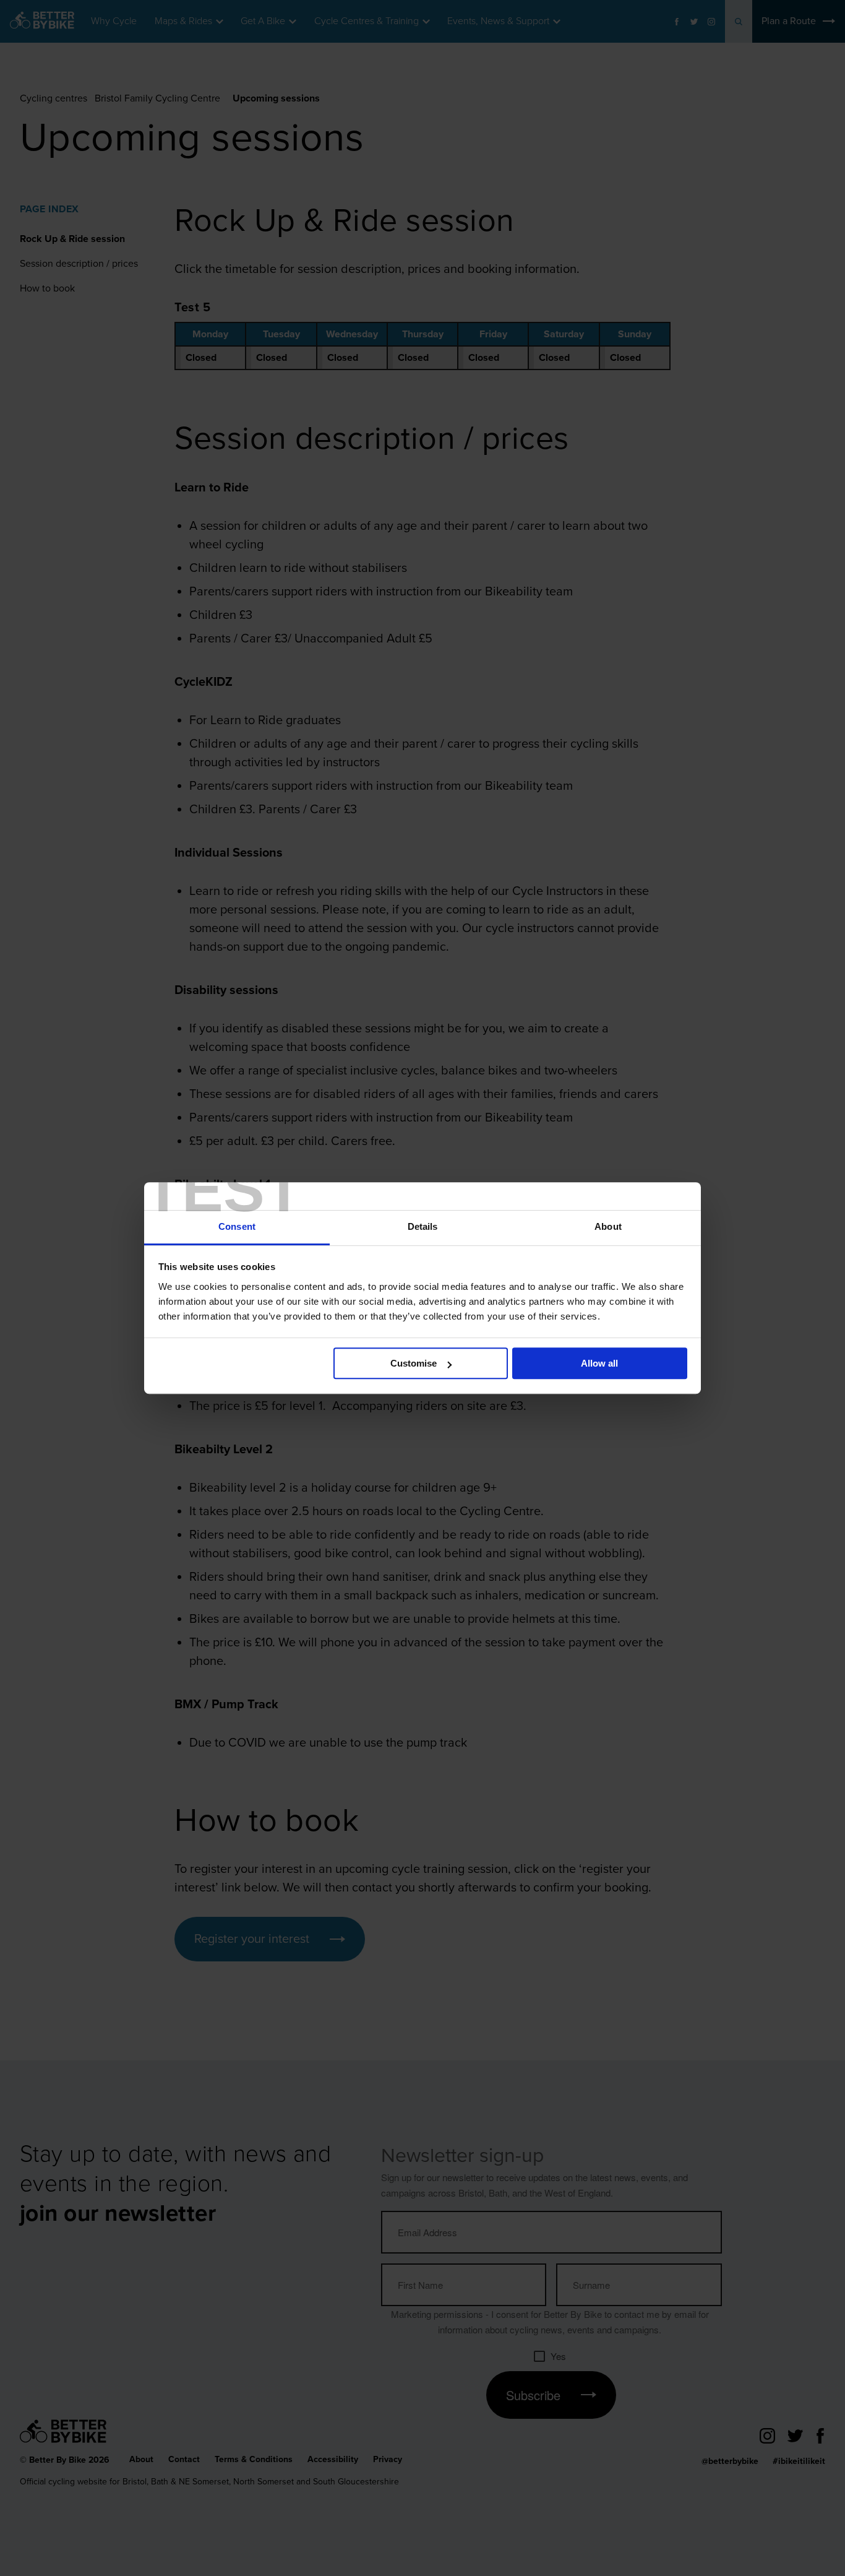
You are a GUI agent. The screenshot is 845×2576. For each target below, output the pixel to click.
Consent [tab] (237, 1226)
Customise (414, 1363)
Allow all (599, 1363)
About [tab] (608, 1226)
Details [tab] (423, 1226)
